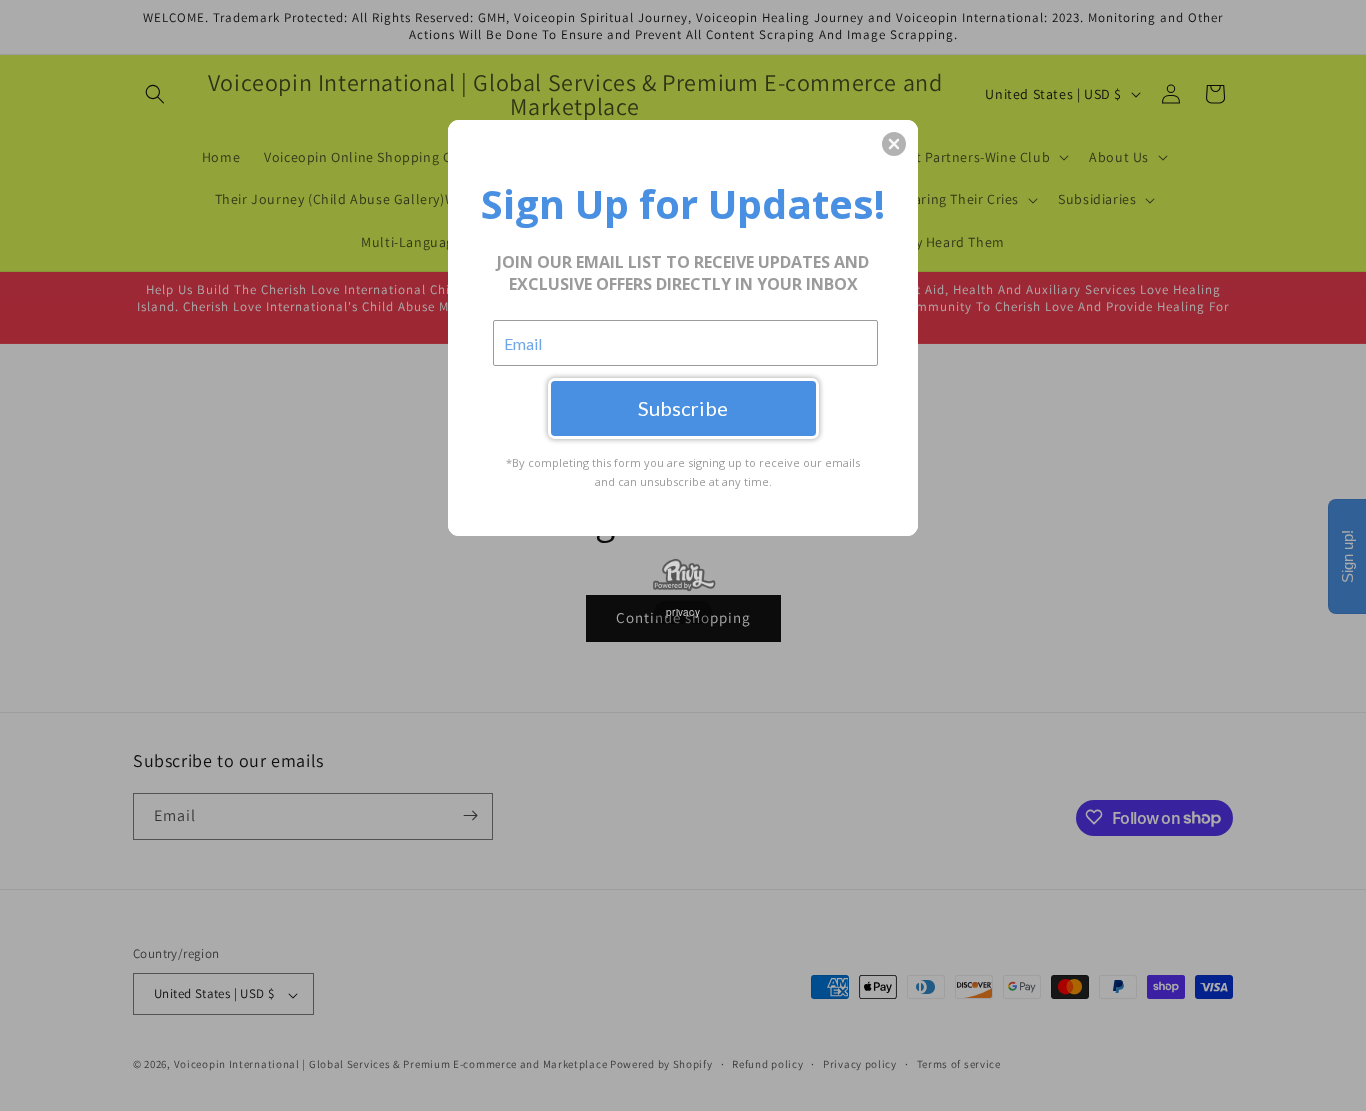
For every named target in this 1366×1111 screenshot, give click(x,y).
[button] (894, 144)
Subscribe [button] (683, 408)
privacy (683, 612)
